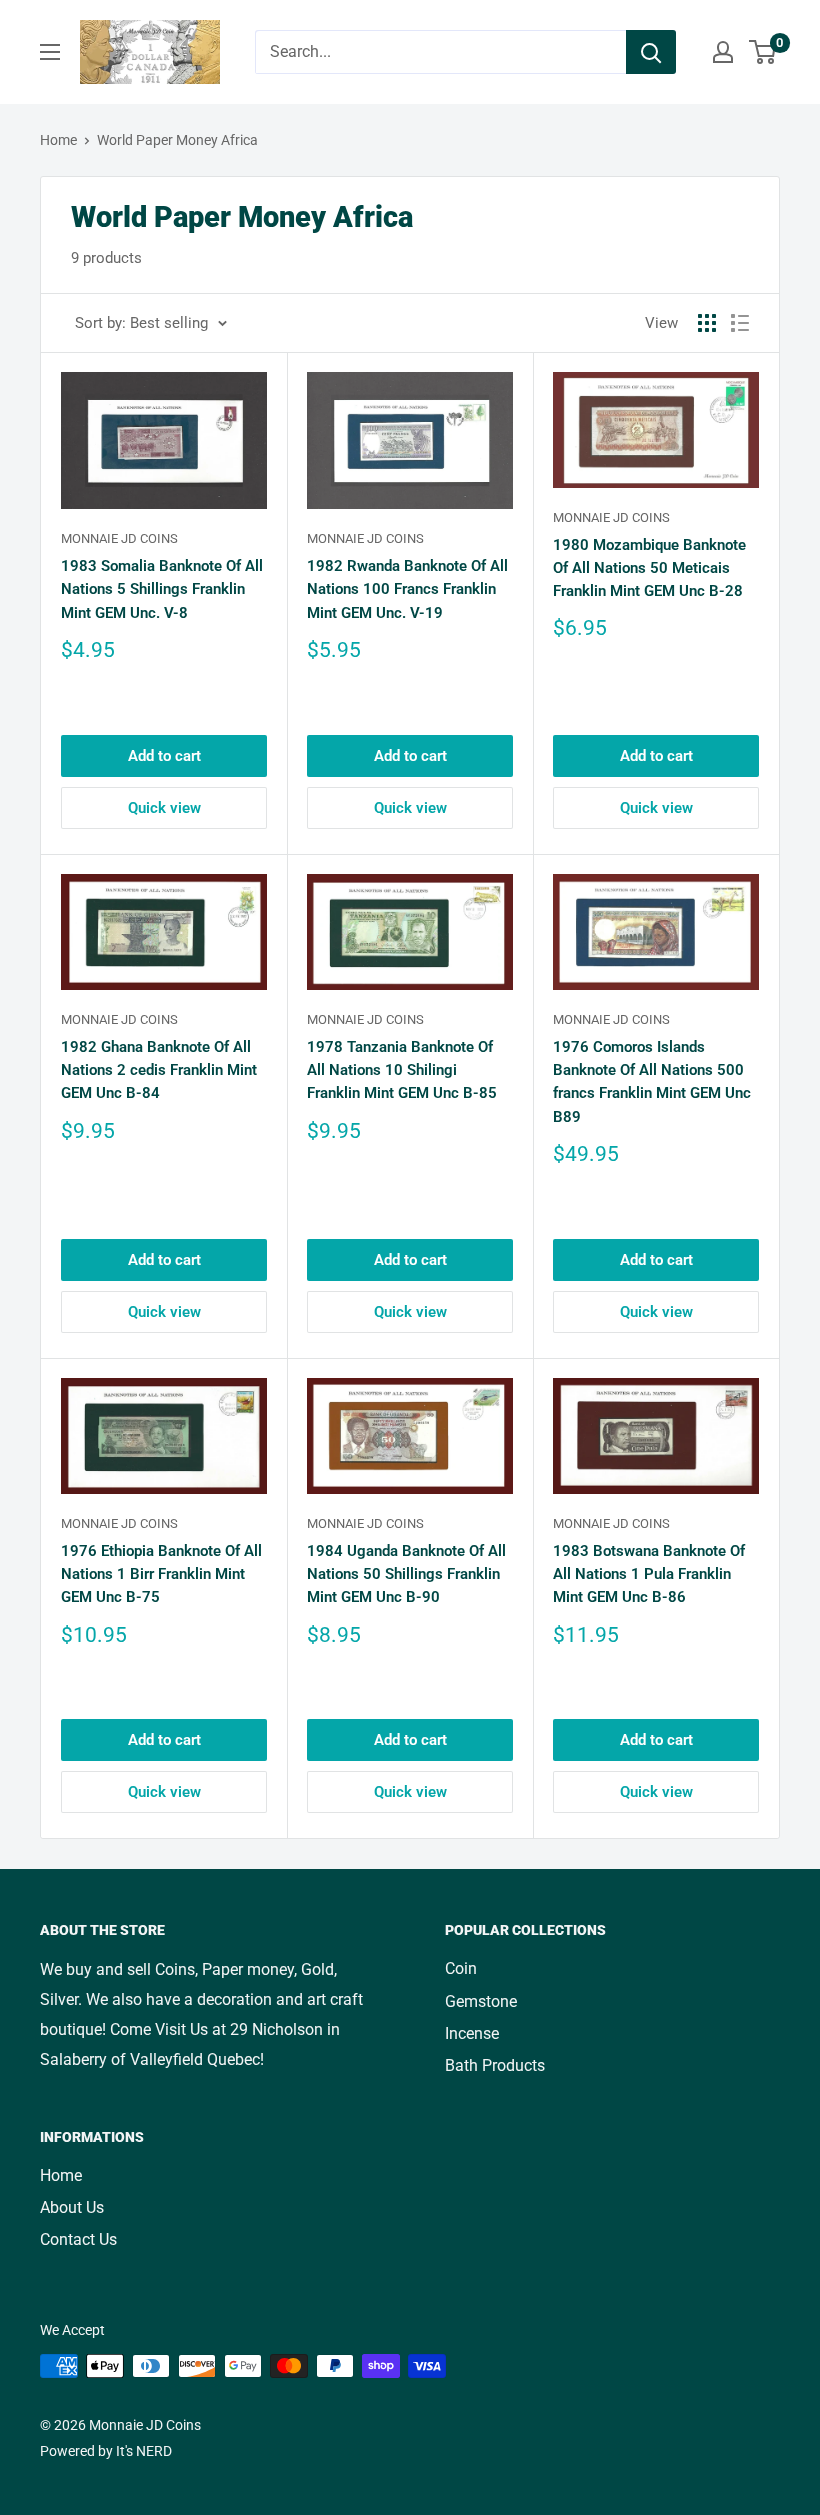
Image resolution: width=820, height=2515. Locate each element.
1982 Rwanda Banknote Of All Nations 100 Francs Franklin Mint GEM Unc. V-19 (407, 589)
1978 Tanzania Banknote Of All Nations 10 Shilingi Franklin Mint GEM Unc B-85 (402, 1070)
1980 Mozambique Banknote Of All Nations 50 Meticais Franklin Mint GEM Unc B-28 (649, 568)
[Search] (651, 52)
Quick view (164, 808)
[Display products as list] (740, 323)
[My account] (723, 52)
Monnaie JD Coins (119, 538)
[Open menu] (50, 52)
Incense (472, 2033)
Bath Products (495, 2065)
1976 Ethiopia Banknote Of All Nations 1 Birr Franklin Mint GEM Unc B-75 (161, 1574)
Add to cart (164, 756)
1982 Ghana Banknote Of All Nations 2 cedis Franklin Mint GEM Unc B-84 (159, 1070)
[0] (763, 52)
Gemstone (481, 2001)
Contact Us (78, 2239)
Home (58, 140)
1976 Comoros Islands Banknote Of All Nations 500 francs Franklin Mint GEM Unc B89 (652, 1082)
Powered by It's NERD (106, 2451)
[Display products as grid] (707, 323)
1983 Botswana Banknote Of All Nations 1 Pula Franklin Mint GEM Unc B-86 (649, 1574)
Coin (461, 1968)
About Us (72, 2207)
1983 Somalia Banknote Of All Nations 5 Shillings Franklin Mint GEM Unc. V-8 (162, 589)
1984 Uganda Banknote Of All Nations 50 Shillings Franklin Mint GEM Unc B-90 (406, 1574)
